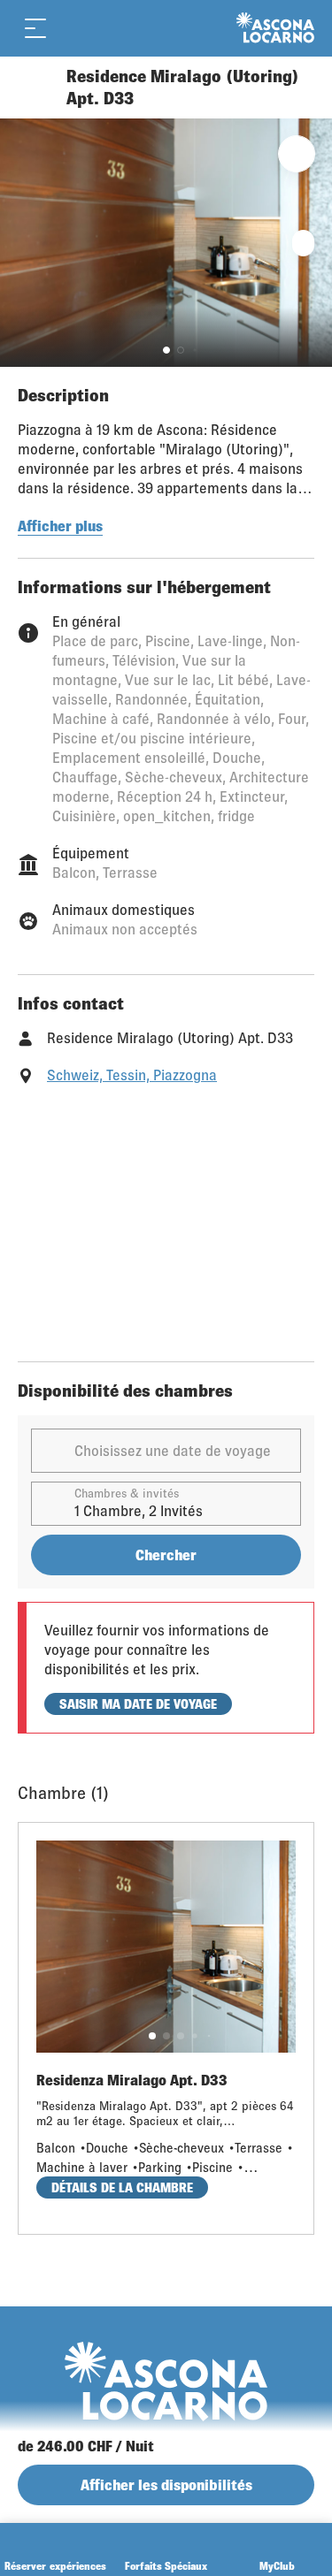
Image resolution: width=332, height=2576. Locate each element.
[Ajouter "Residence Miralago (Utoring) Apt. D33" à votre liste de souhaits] (297, 154)
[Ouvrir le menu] (35, 28)
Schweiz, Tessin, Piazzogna (132, 1075)
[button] (166, 350)
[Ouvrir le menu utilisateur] (108, 28)
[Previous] (33, 88)
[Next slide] (314, 243)
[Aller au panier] (71, 28)
